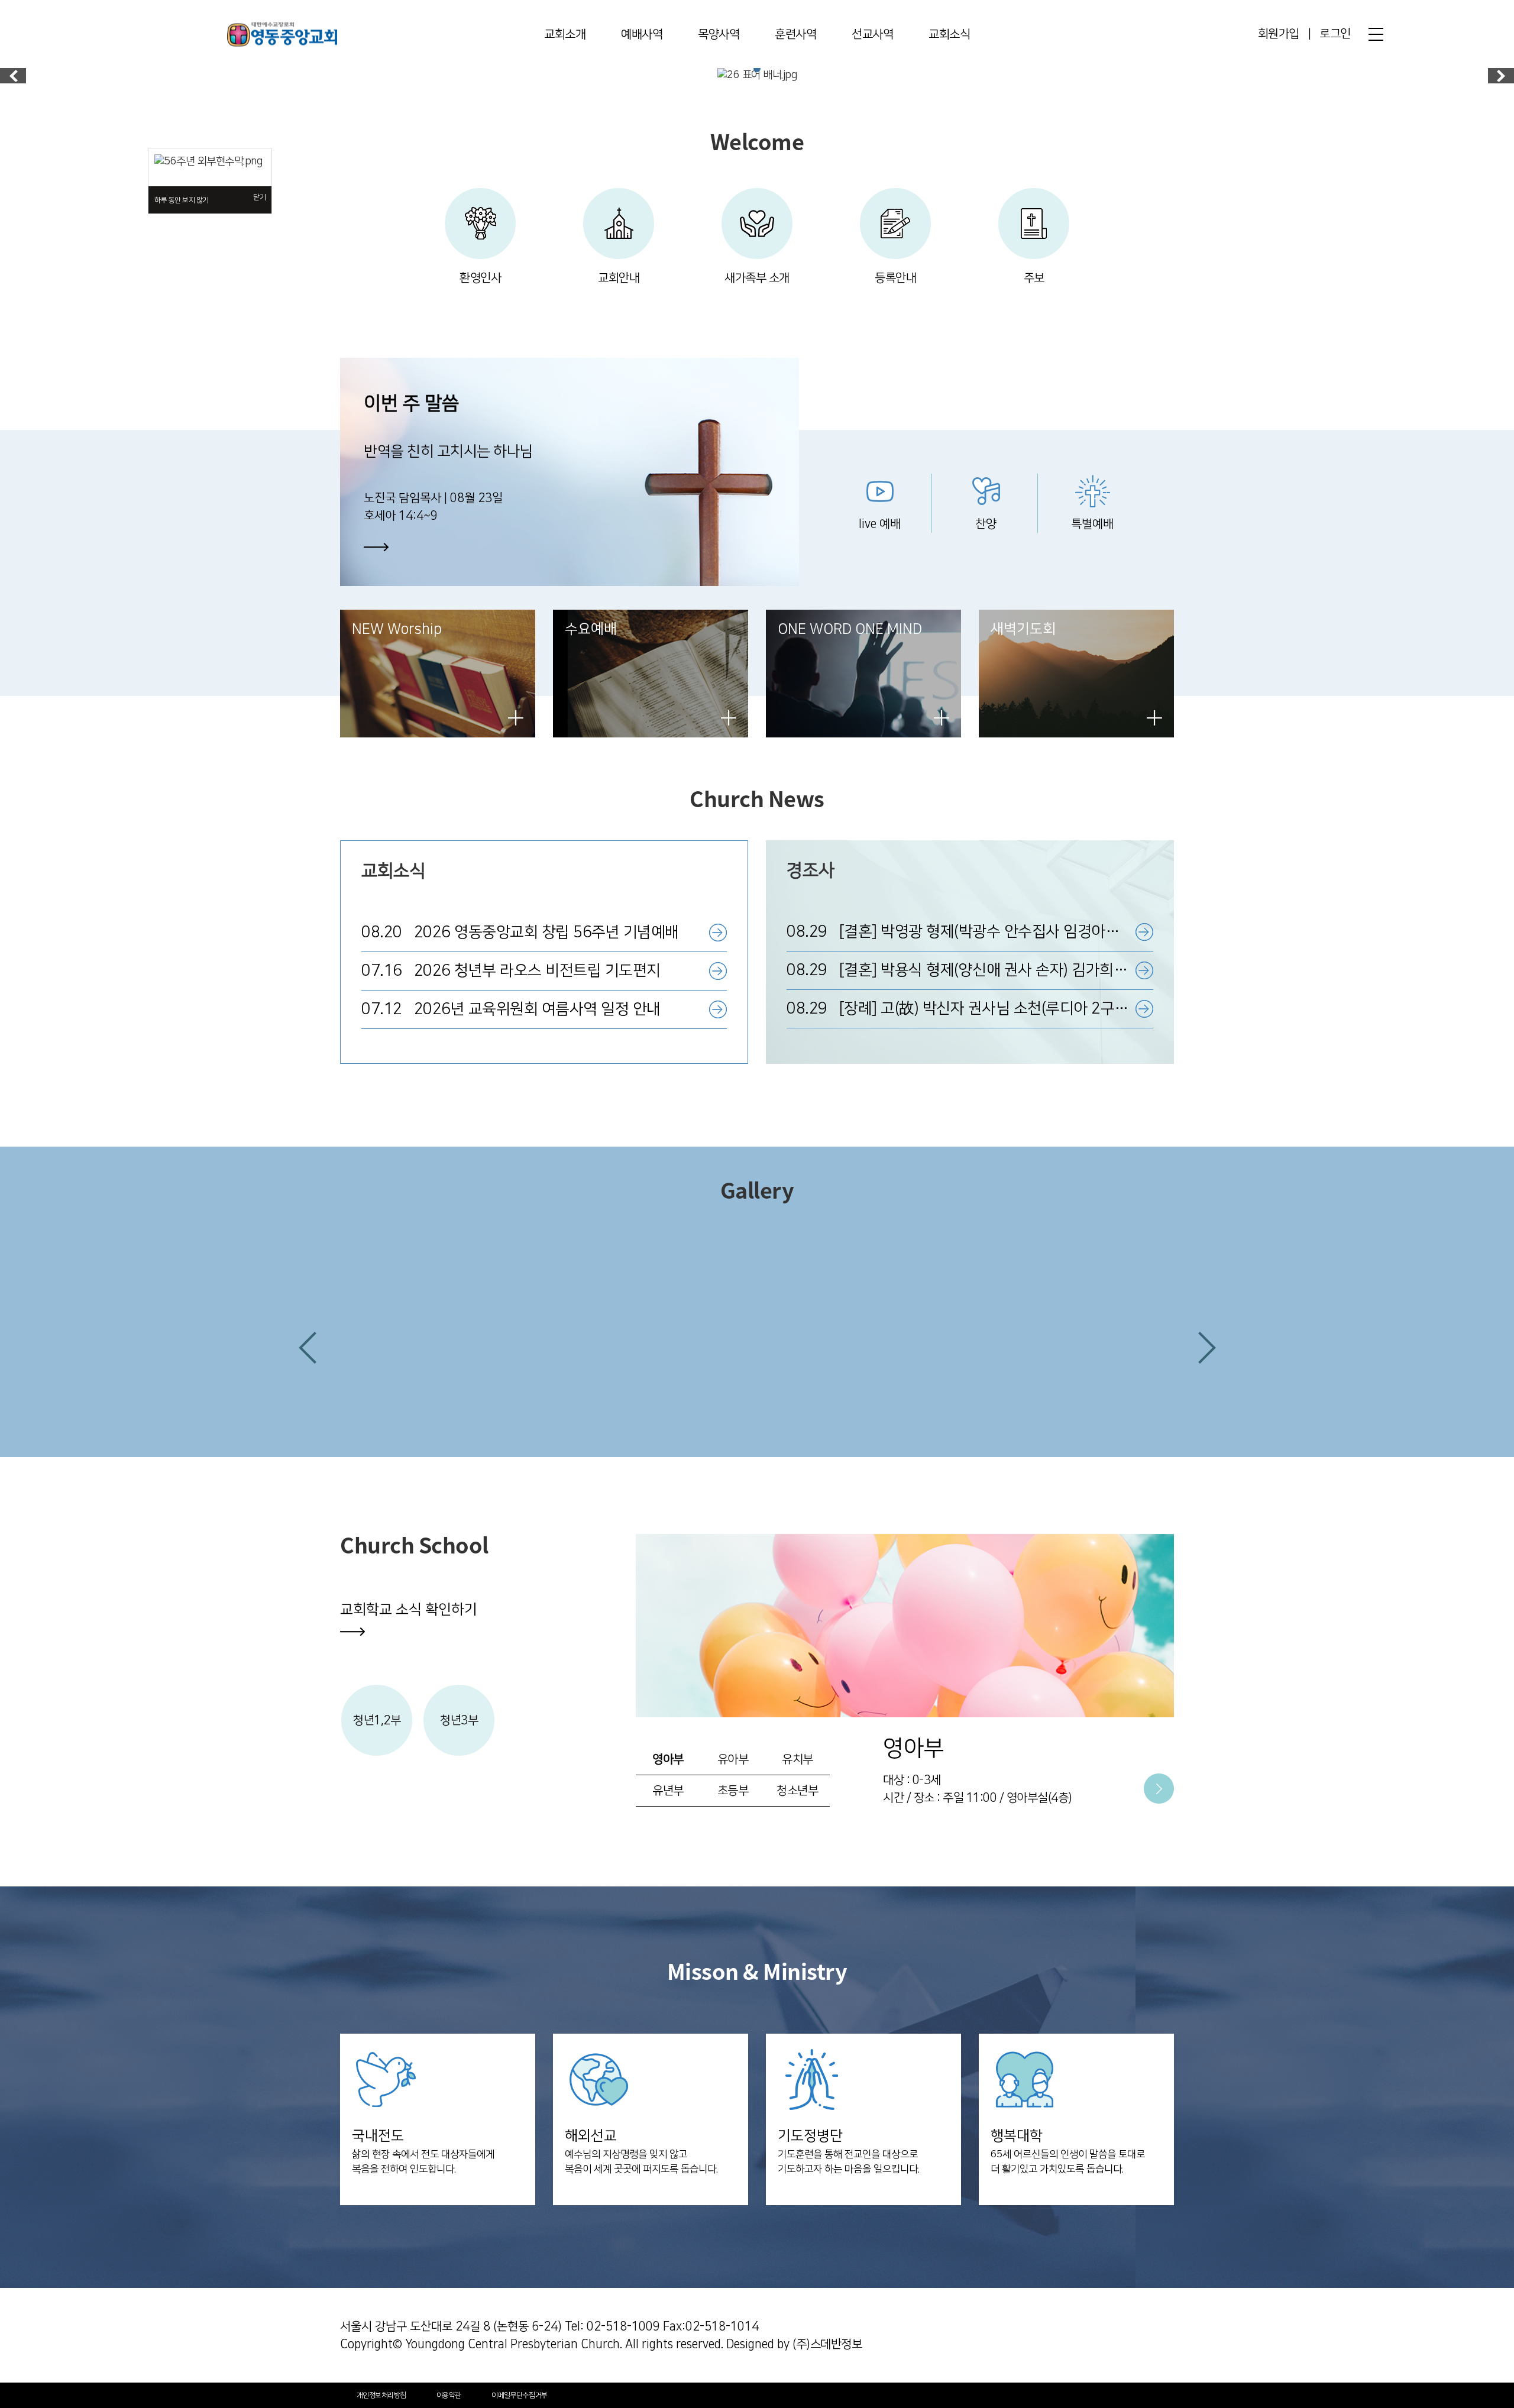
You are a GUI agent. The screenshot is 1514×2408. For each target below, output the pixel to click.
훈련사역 (795, 34)
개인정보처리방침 (381, 2395)
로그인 (1335, 34)
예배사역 (642, 34)
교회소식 (949, 34)
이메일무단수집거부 (520, 2395)
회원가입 (1279, 34)
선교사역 (872, 34)
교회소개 (565, 34)
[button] (308, 1348)
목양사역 (719, 34)
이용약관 (449, 2395)
